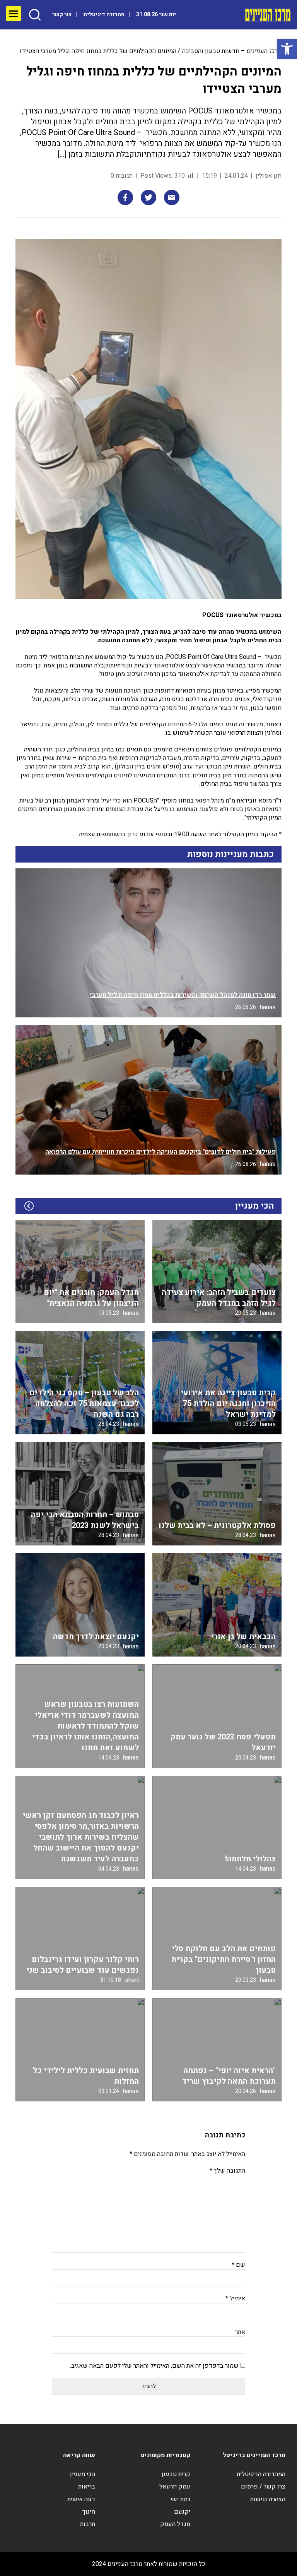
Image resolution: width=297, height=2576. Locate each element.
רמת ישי (180, 2499)
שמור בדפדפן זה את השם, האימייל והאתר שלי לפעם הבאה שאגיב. (154, 2366)
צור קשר (62, 15)
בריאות (87, 2487)
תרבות (88, 2524)
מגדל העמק (175, 2524)
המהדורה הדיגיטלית (261, 2474)
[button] (287, 49)
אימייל (235, 2298)
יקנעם (182, 2512)
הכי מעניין (83, 2474)
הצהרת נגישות (268, 2499)
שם (238, 2265)
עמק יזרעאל (175, 2487)
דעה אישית (81, 2499)
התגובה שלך (227, 2171)
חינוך (89, 2512)
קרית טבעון (176, 2474)
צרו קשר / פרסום (263, 2487)
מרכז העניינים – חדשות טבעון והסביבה (232, 51)
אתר (240, 2332)
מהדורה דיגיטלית (104, 15)
